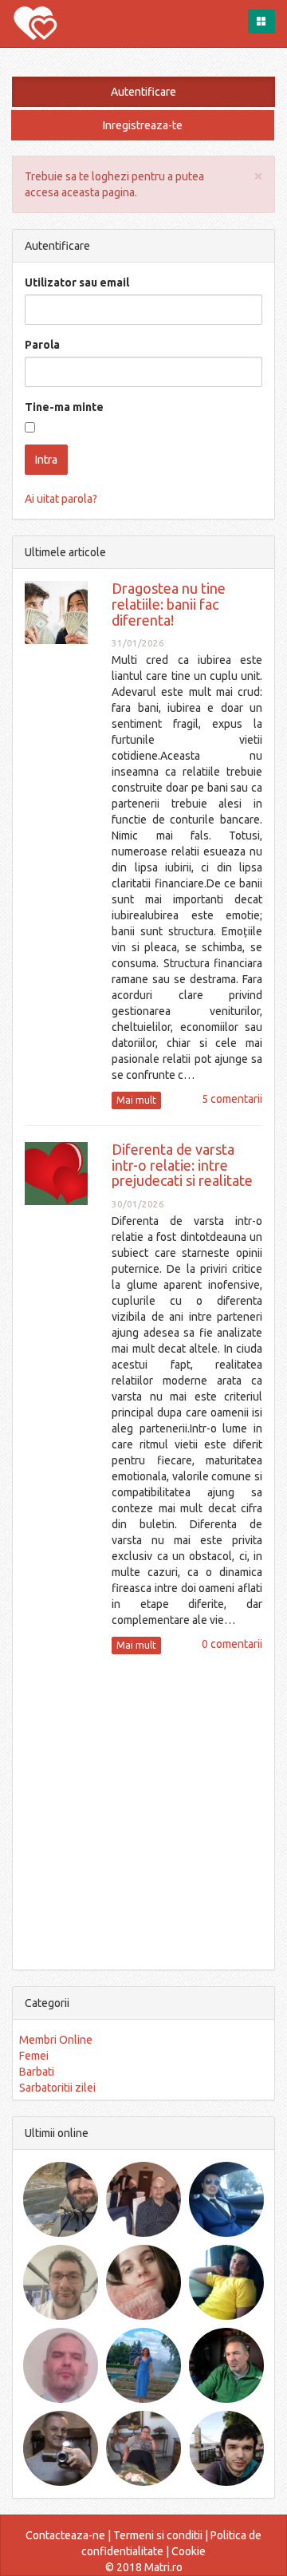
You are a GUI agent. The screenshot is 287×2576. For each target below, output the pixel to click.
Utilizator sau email (77, 282)
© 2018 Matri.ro (144, 2567)
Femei (34, 2056)
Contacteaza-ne (65, 2535)
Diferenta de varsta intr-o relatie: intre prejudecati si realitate (182, 1165)
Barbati (37, 2072)
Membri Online (56, 2040)
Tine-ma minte (64, 407)
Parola (42, 345)
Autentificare (143, 92)
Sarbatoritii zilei (57, 2088)
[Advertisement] (143, 1810)
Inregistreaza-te (143, 125)
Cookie (189, 2551)
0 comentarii (232, 1644)
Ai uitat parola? (61, 499)
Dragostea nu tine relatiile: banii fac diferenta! (169, 604)
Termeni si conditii (158, 2535)
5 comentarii (232, 1099)
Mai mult (136, 1100)
